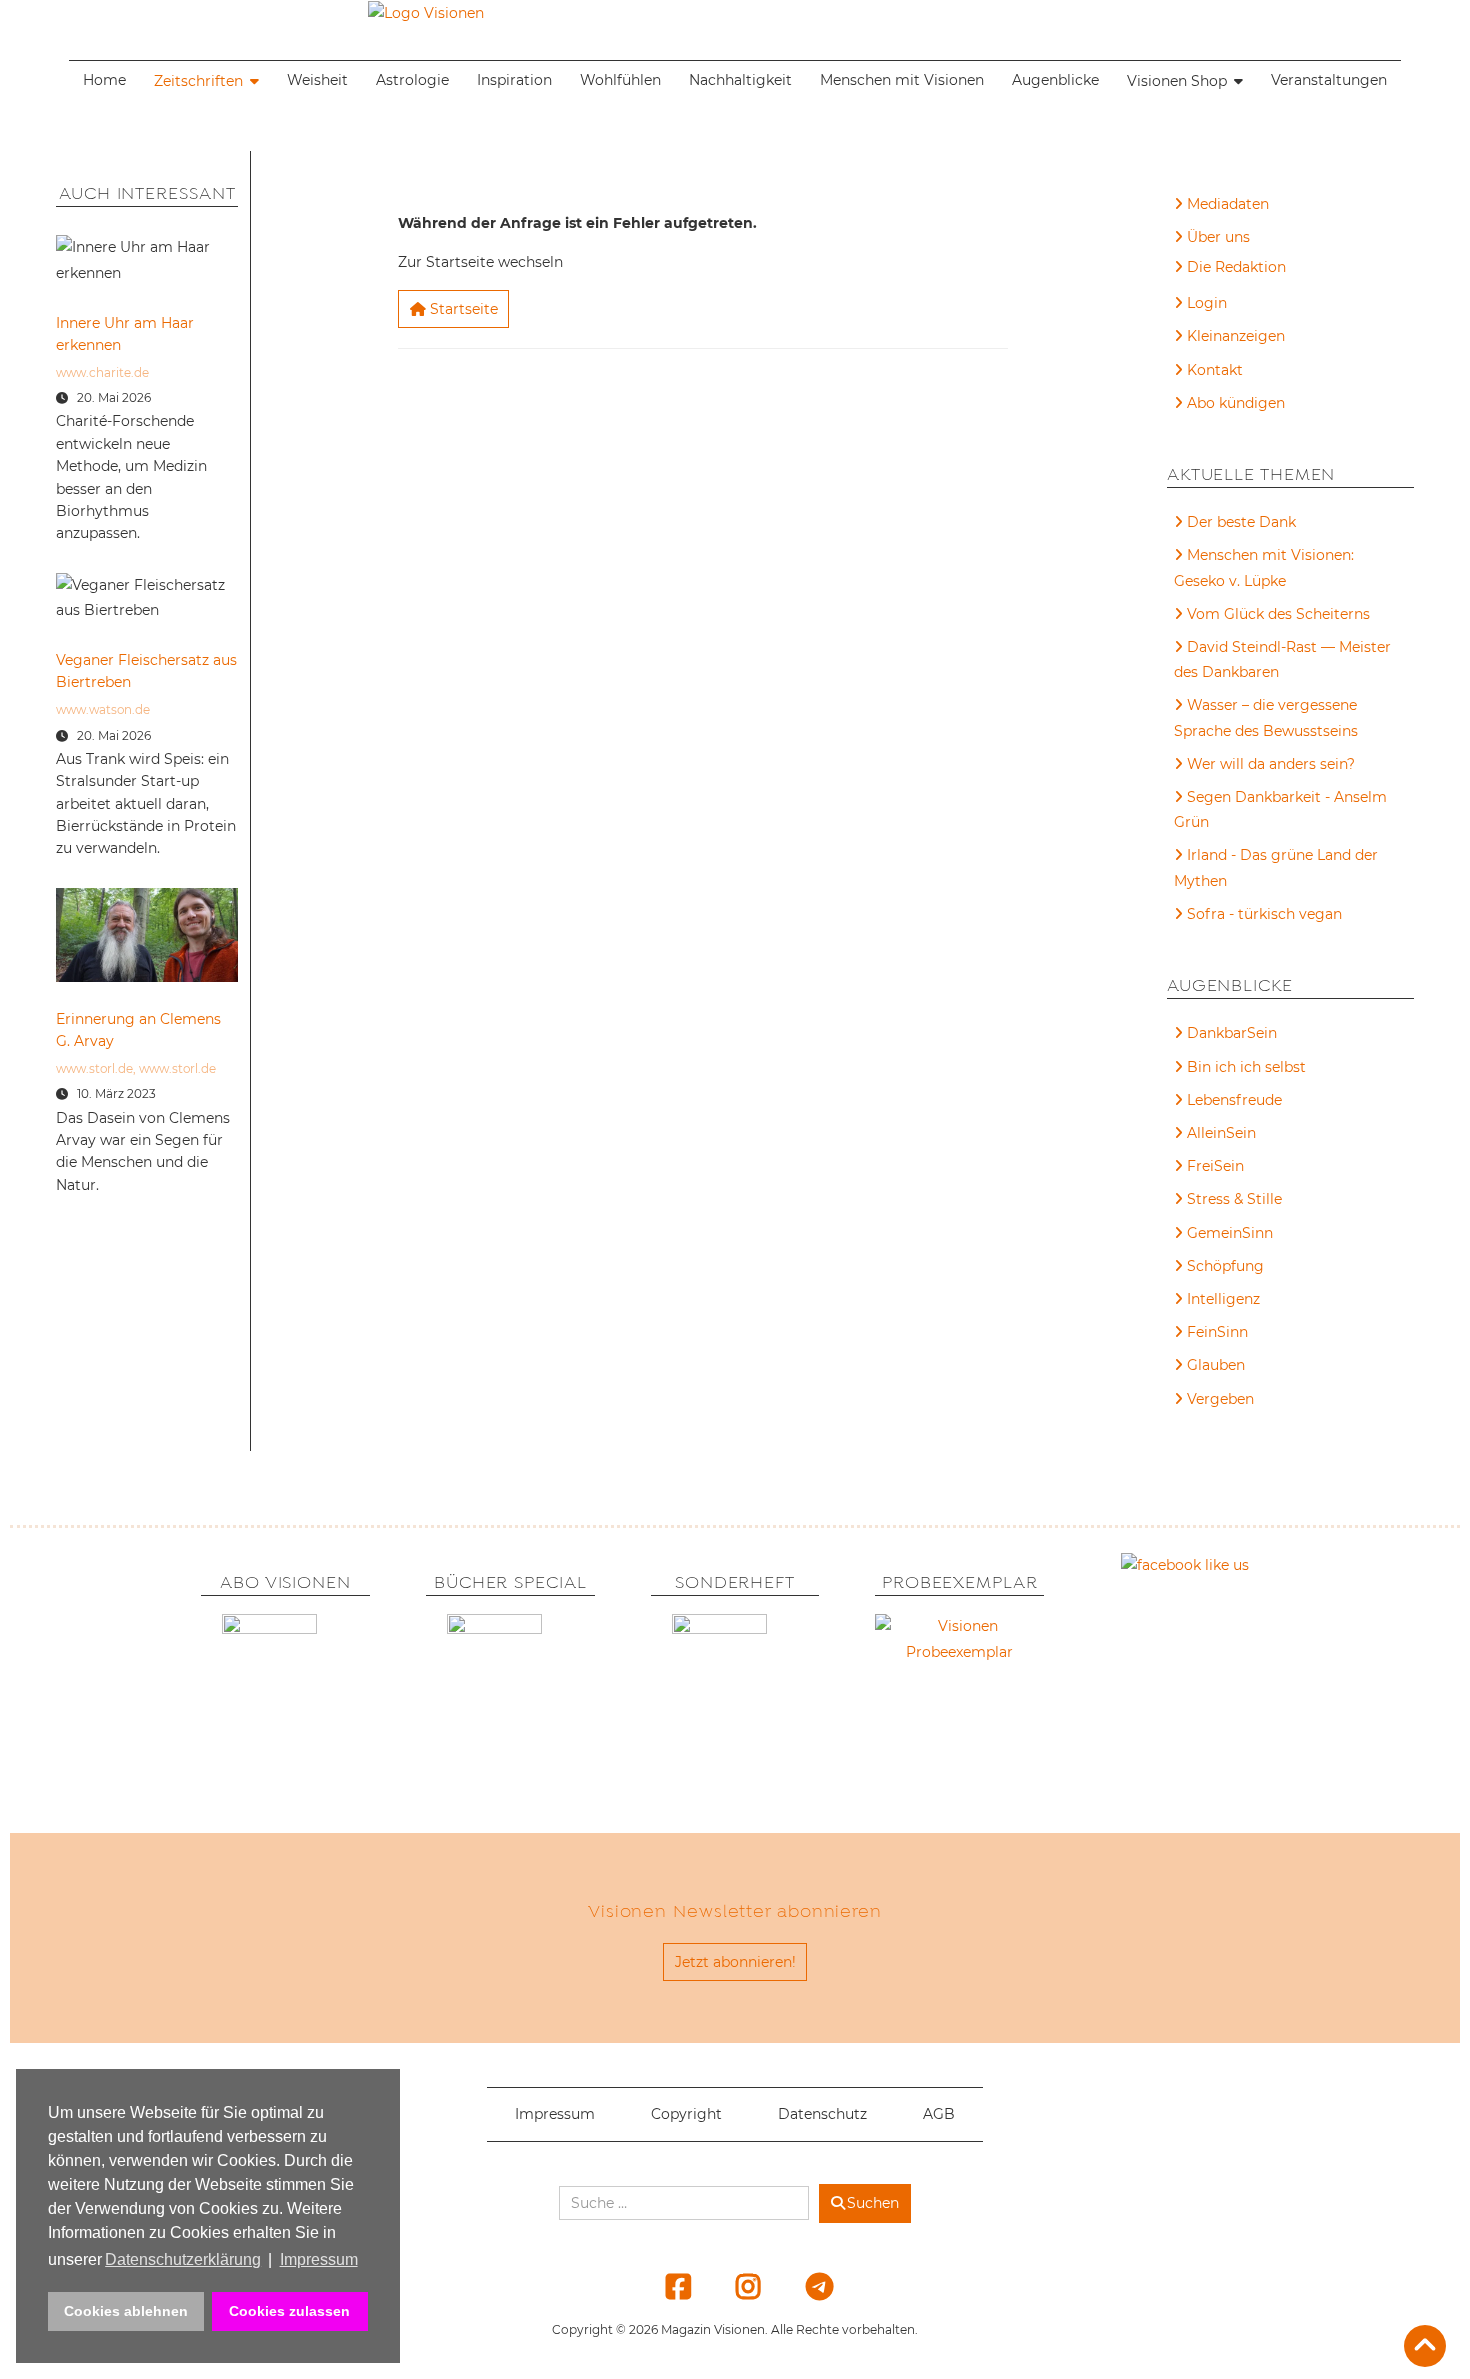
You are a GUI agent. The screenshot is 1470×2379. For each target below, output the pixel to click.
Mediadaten (1228, 204)
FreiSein (1215, 1166)
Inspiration (514, 80)
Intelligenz (1223, 1299)
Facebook (666, 2286)
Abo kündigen (1236, 403)
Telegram (806, 2286)
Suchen (873, 2203)
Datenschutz (822, 2114)
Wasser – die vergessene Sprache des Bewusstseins (1266, 717)
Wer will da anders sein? (1271, 764)
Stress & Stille (1234, 1199)
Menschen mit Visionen (902, 80)
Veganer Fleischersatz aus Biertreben (146, 671)
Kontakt (1215, 370)
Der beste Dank (1241, 522)
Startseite (462, 309)
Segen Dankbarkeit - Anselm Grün (1280, 809)
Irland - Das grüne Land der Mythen (1276, 867)
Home (104, 80)
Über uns (1218, 237)
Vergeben (1220, 1399)
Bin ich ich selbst (1246, 1067)
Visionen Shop (1177, 81)
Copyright (686, 2114)
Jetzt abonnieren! (735, 1962)
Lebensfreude (1234, 1100)
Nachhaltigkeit (740, 80)
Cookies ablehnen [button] (126, 2311)
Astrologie (412, 80)
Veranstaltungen (1329, 80)
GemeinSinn (1230, 1233)
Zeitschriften (198, 81)
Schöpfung (1225, 1266)
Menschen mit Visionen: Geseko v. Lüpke (1264, 567)
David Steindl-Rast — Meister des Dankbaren (1282, 659)
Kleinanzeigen (1236, 336)
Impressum (555, 2114)
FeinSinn (1217, 1332)
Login (1207, 303)
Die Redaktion (1236, 267)
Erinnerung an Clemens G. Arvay (138, 1030)
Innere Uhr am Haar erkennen (125, 334)
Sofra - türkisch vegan (1264, 914)
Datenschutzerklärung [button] (183, 2259)
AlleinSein (1221, 1133)
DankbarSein (1232, 1033)
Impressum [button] (319, 2259)
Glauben (1216, 1365)
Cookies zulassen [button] (289, 2311)
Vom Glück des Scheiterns (1278, 614)
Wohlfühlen (620, 80)
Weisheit (317, 80)
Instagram (736, 2286)
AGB (939, 2114)
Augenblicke (1055, 80)
